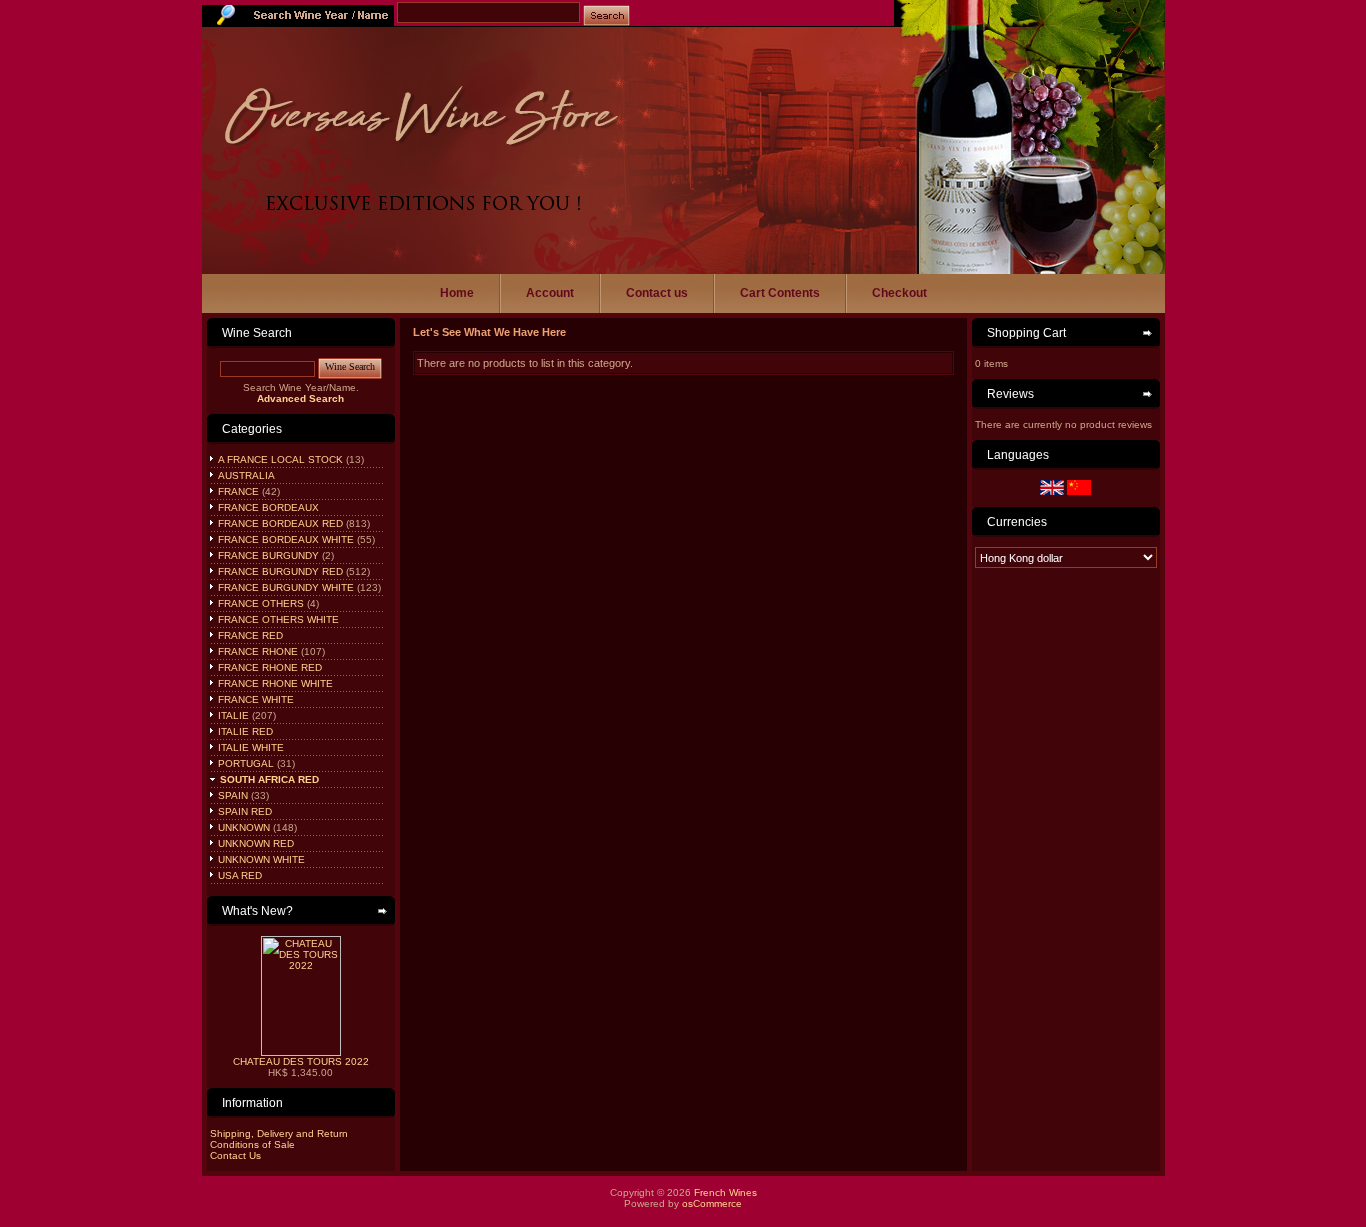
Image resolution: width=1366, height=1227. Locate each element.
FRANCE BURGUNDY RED (279, 571)
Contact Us (235, 1155)
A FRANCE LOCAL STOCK (279, 459)
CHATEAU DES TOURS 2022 (301, 1061)
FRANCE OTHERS (259, 603)
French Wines (725, 1192)
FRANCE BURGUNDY (267, 555)
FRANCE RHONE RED (268, 667)
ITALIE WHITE (249, 747)
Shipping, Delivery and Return (279, 1133)
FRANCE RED (249, 635)
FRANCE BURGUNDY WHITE (284, 587)
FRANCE (237, 491)
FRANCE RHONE (256, 651)
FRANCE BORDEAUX (267, 507)
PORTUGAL (244, 763)
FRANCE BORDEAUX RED (279, 523)
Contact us (657, 293)
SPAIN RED (243, 811)
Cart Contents (780, 293)
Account (550, 293)
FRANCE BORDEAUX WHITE (284, 539)
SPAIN (231, 795)
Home (457, 293)
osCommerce (712, 1203)
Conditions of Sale (252, 1144)
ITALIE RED (244, 731)
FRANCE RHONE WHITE (274, 683)
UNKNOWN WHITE (260, 859)
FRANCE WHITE (254, 699)
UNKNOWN (242, 827)
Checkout (899, 293)
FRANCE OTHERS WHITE (277, 619)
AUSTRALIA (245, 475)
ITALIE (232, 715)
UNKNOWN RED (254, 843)
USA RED (238, 875)
